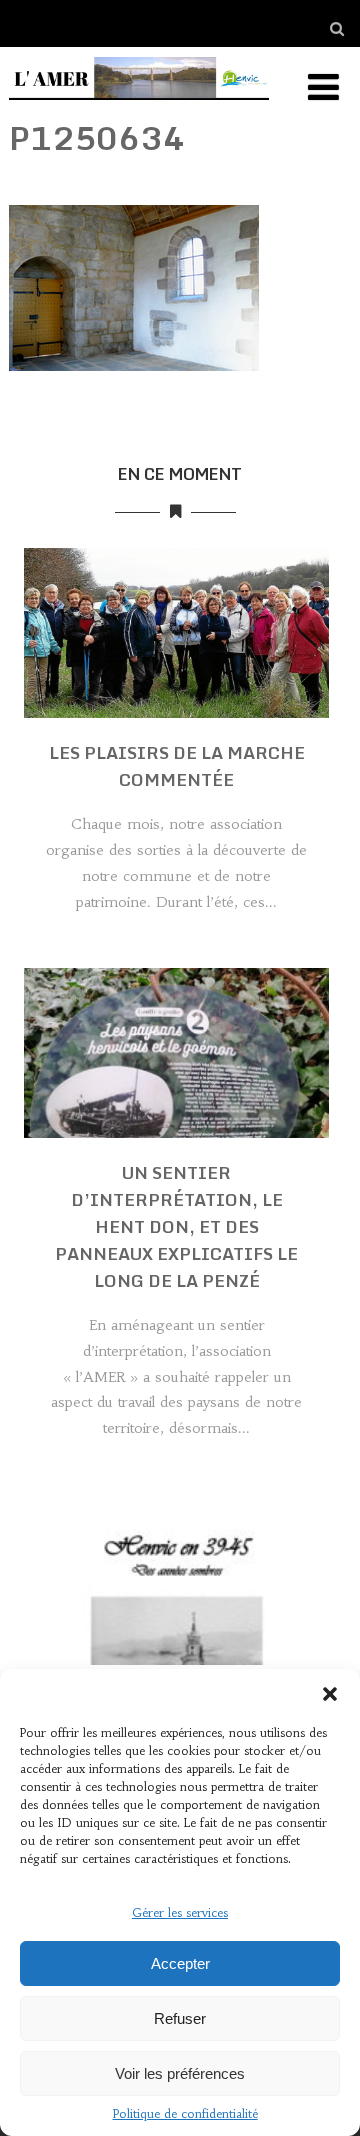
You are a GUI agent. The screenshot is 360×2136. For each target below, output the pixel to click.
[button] (330, 1694)
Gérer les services (180, 1912)
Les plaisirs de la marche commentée (177, 766)
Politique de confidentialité (185, 2113)
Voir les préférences (180, 2073)
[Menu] (323, 87)
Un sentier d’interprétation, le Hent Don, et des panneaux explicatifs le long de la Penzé (176, 1226)
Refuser (180, 2018)
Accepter (180, 1963)
